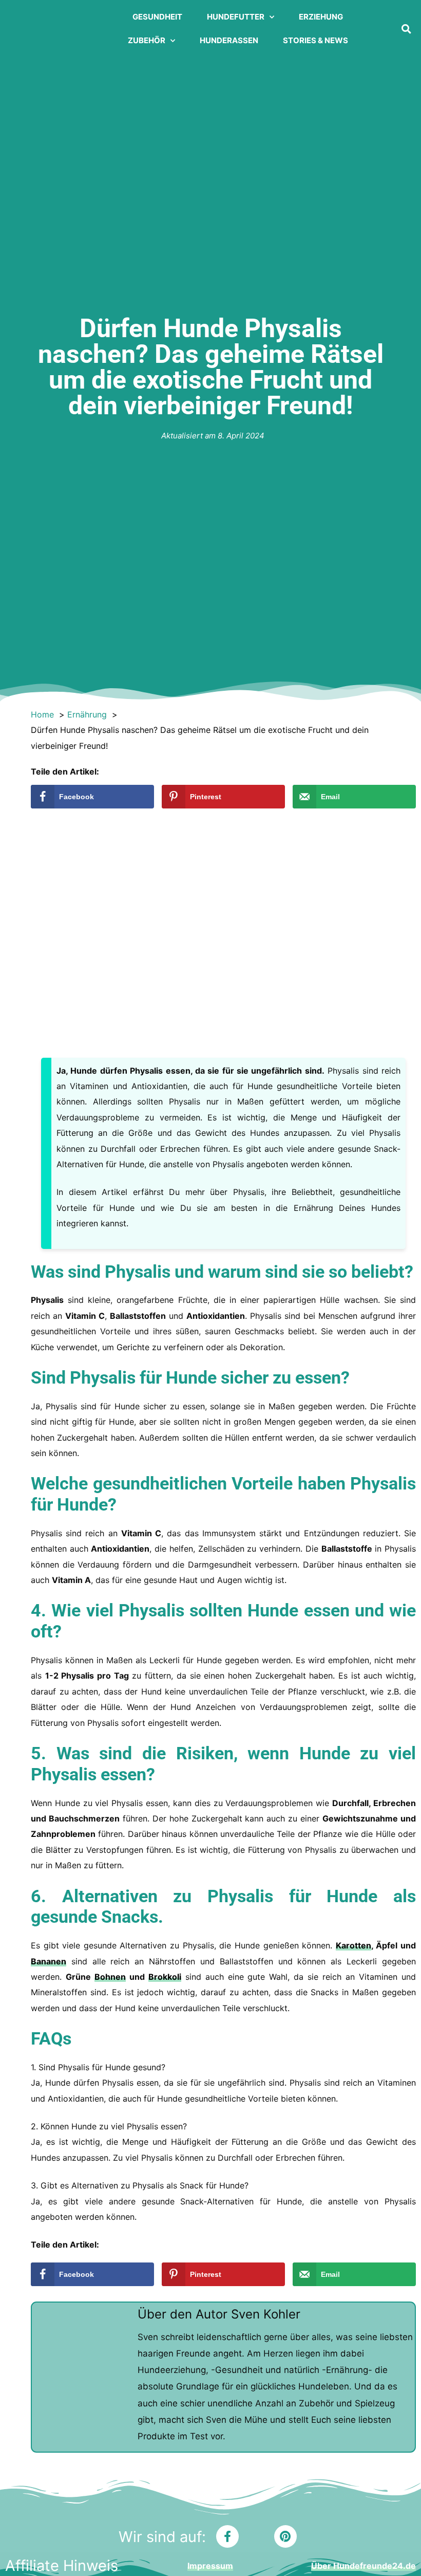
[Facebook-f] (227, 2536)
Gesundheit (157, 17)
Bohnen (110, 1977)
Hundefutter (236, 17)
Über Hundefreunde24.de (363, 2566)
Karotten (353, 1945)
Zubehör (147, 40)
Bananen (49, 1961)
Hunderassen (229, 40)
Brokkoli (165, 1977)
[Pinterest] (285, 2536)
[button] (406, 29)
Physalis (138, 1272)
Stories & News (315, 40)
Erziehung (321, 17)
